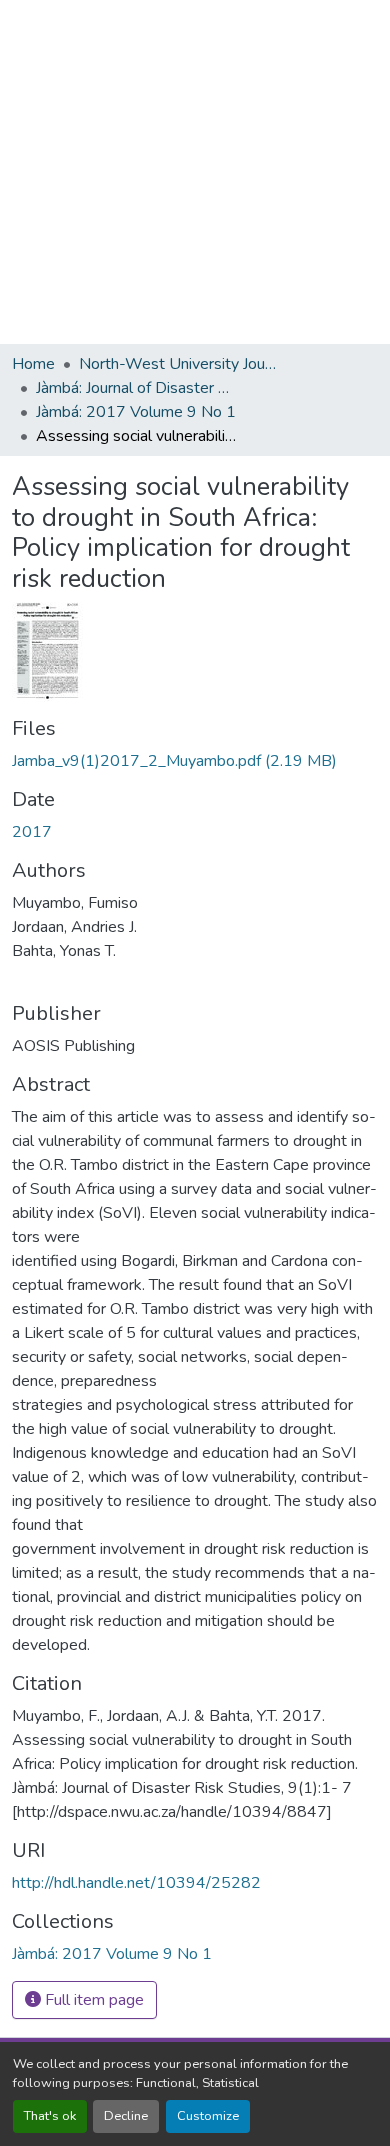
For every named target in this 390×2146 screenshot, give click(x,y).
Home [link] (33, 364)
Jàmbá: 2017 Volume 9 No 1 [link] (136, 412)
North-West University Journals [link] (179, 364)
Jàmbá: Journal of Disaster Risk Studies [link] (136, 388)
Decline (126, 2116)
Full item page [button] (92, 2000)
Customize (208, 2116)
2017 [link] (32, 832)
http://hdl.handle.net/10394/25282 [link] (136, 1883)
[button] (112, 1954)
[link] (195, 761)
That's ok (50, 2116)
